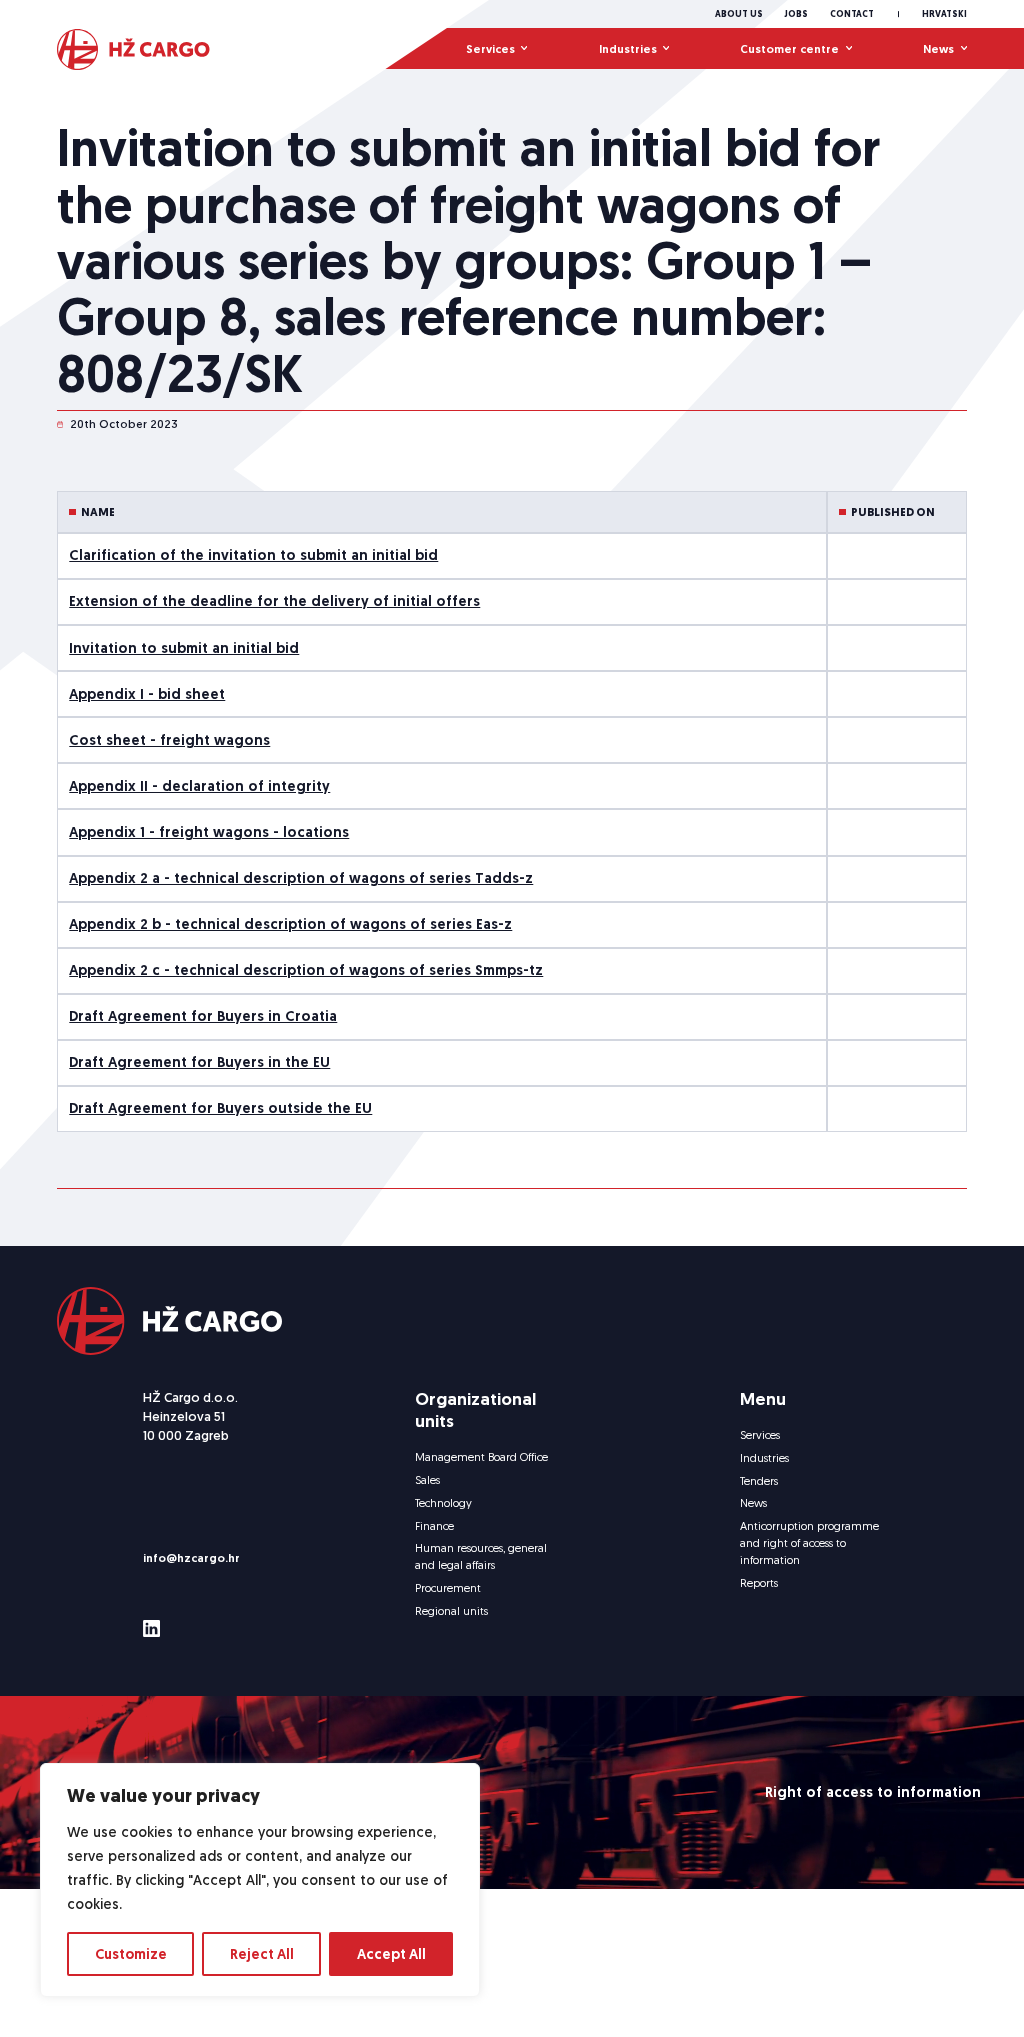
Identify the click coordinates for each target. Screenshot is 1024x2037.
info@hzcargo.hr (191, 1557)
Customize (131, 1954)
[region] (260, 1880)
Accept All (391, 1954)
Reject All (262, 1954)
